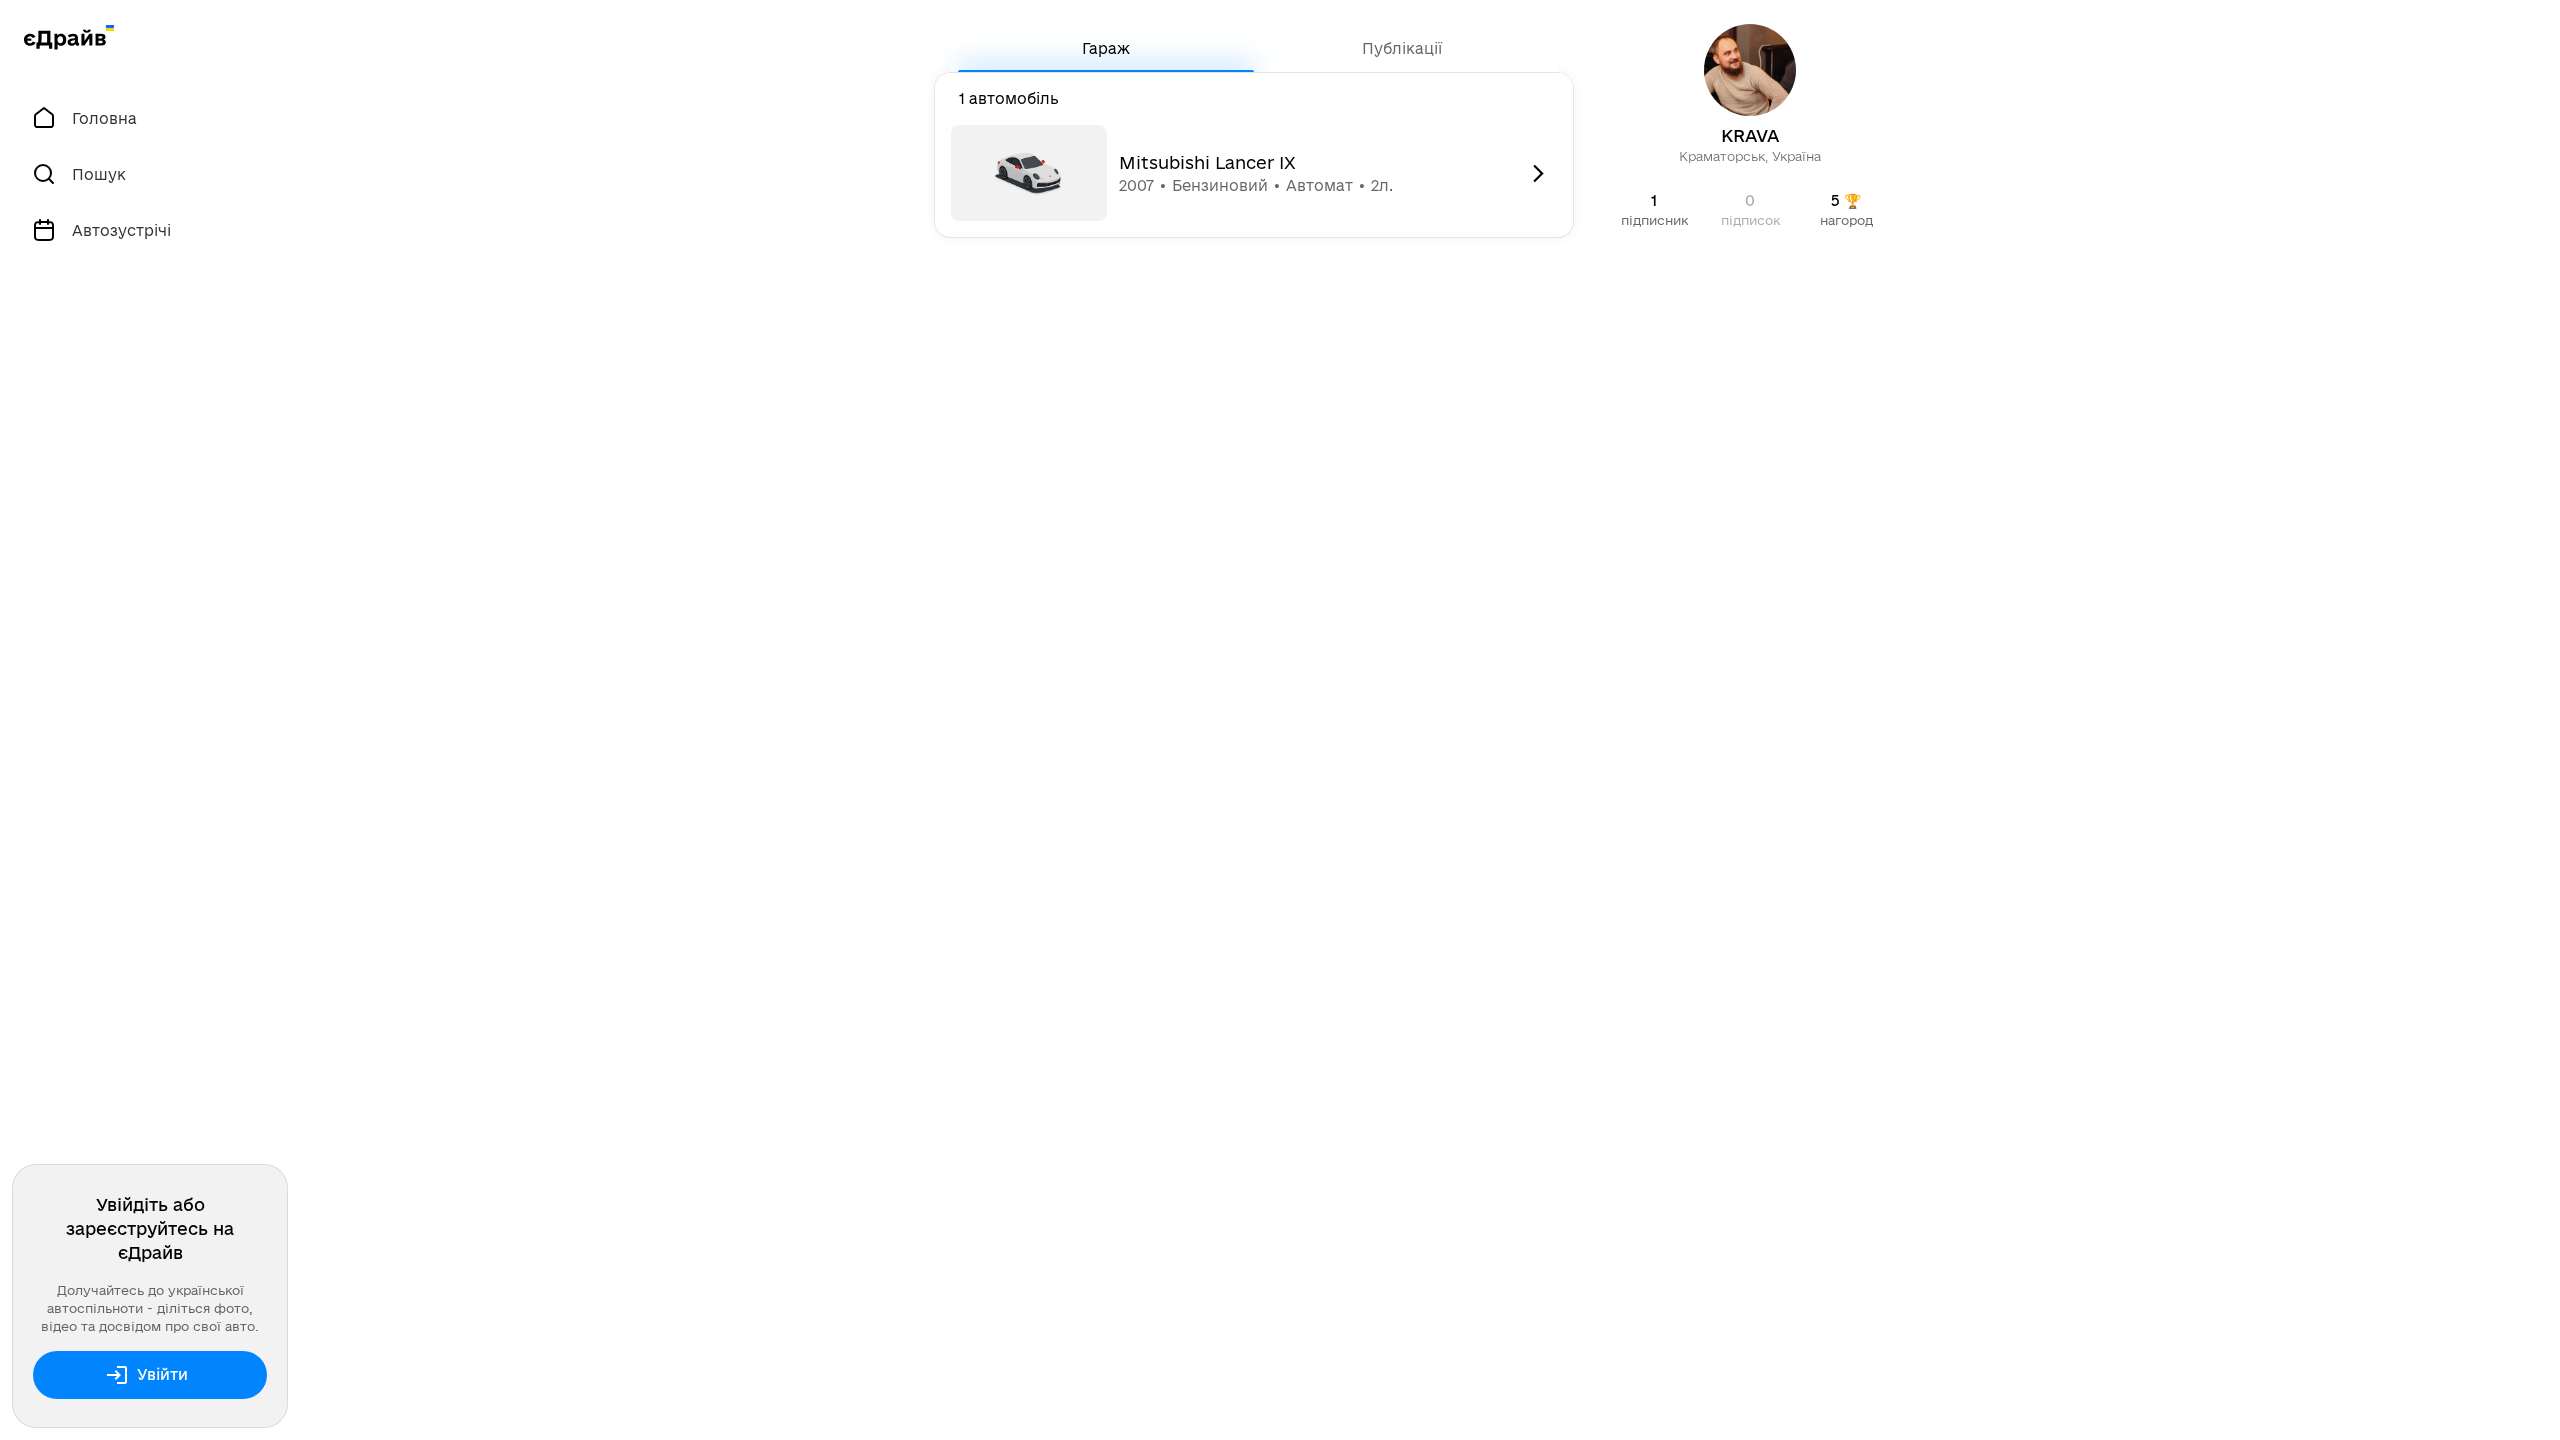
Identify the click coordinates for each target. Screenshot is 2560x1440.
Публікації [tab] (1402, 48)
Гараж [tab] (1106, 48)
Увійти (162, 1374)
